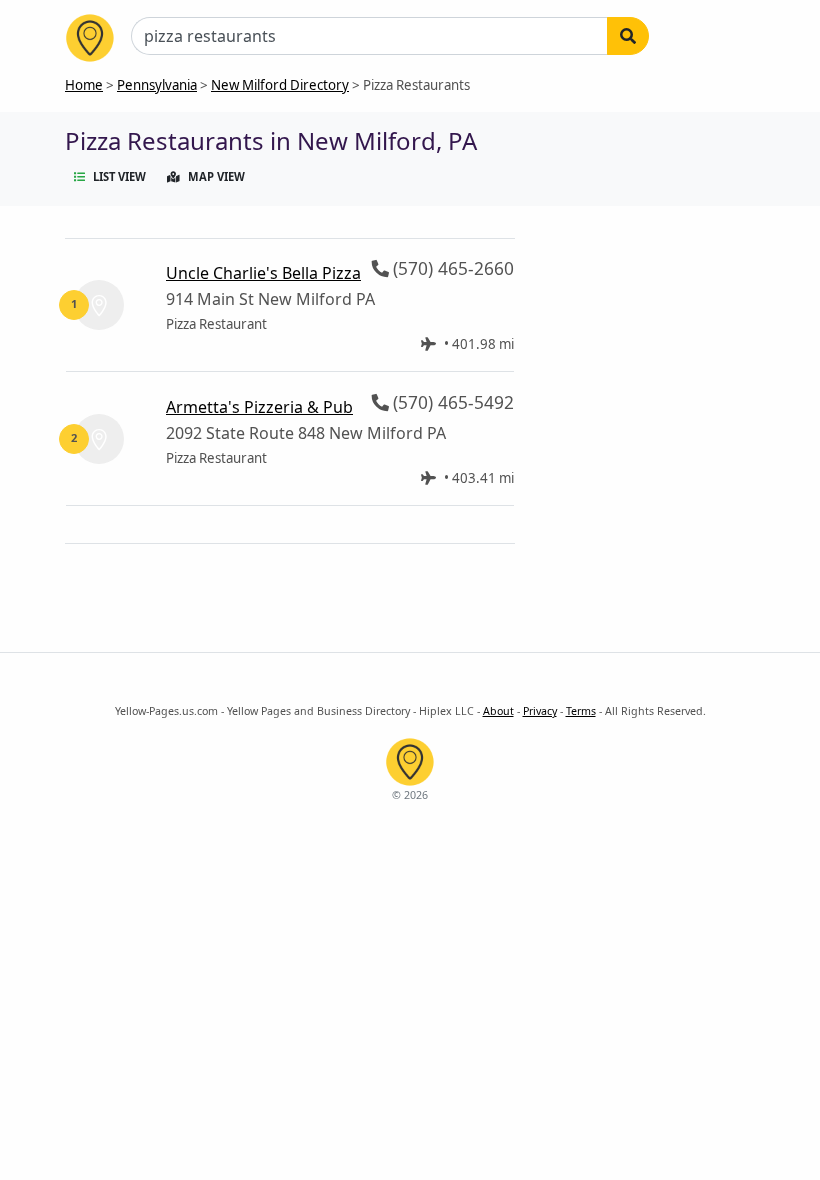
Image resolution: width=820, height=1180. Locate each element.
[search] (628, 36)
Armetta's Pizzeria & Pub (259, 407)
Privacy (540, 711)
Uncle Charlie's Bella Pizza (263, 273)
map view (216, 176)
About (498, 711)
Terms (581, 711)
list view (119, 176)
